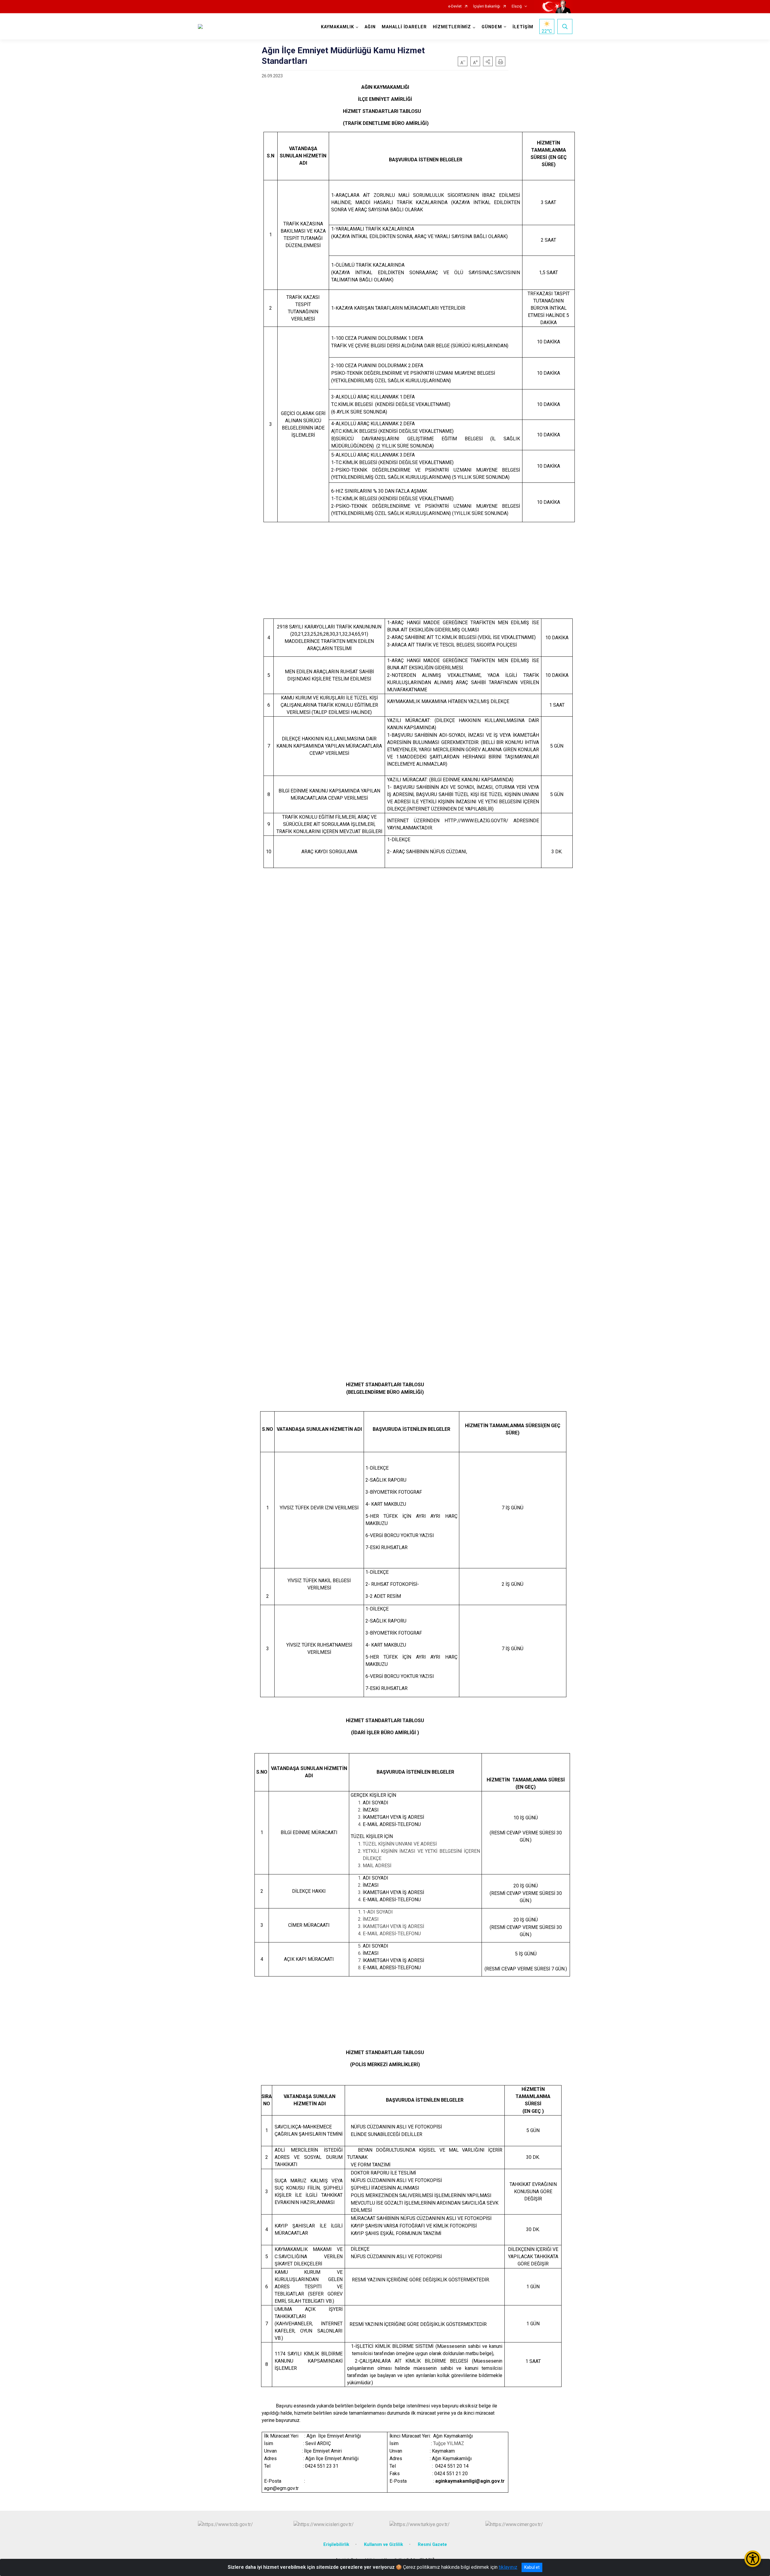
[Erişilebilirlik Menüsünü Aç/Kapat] (753, 2559)
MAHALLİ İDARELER (404, 27)
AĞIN (370, 27)
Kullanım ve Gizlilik (383, 2545)
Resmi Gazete (432, 2545)
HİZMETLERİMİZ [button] (452, 27)
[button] (488, 61)
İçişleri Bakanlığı (487, 6)
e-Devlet (455, 6)
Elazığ (517, 6)
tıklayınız (508, 2567)
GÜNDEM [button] (492, 27)
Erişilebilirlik (336, 2545)
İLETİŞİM (523, 27)
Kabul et (532, 2567)
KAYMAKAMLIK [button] (337, 27)
